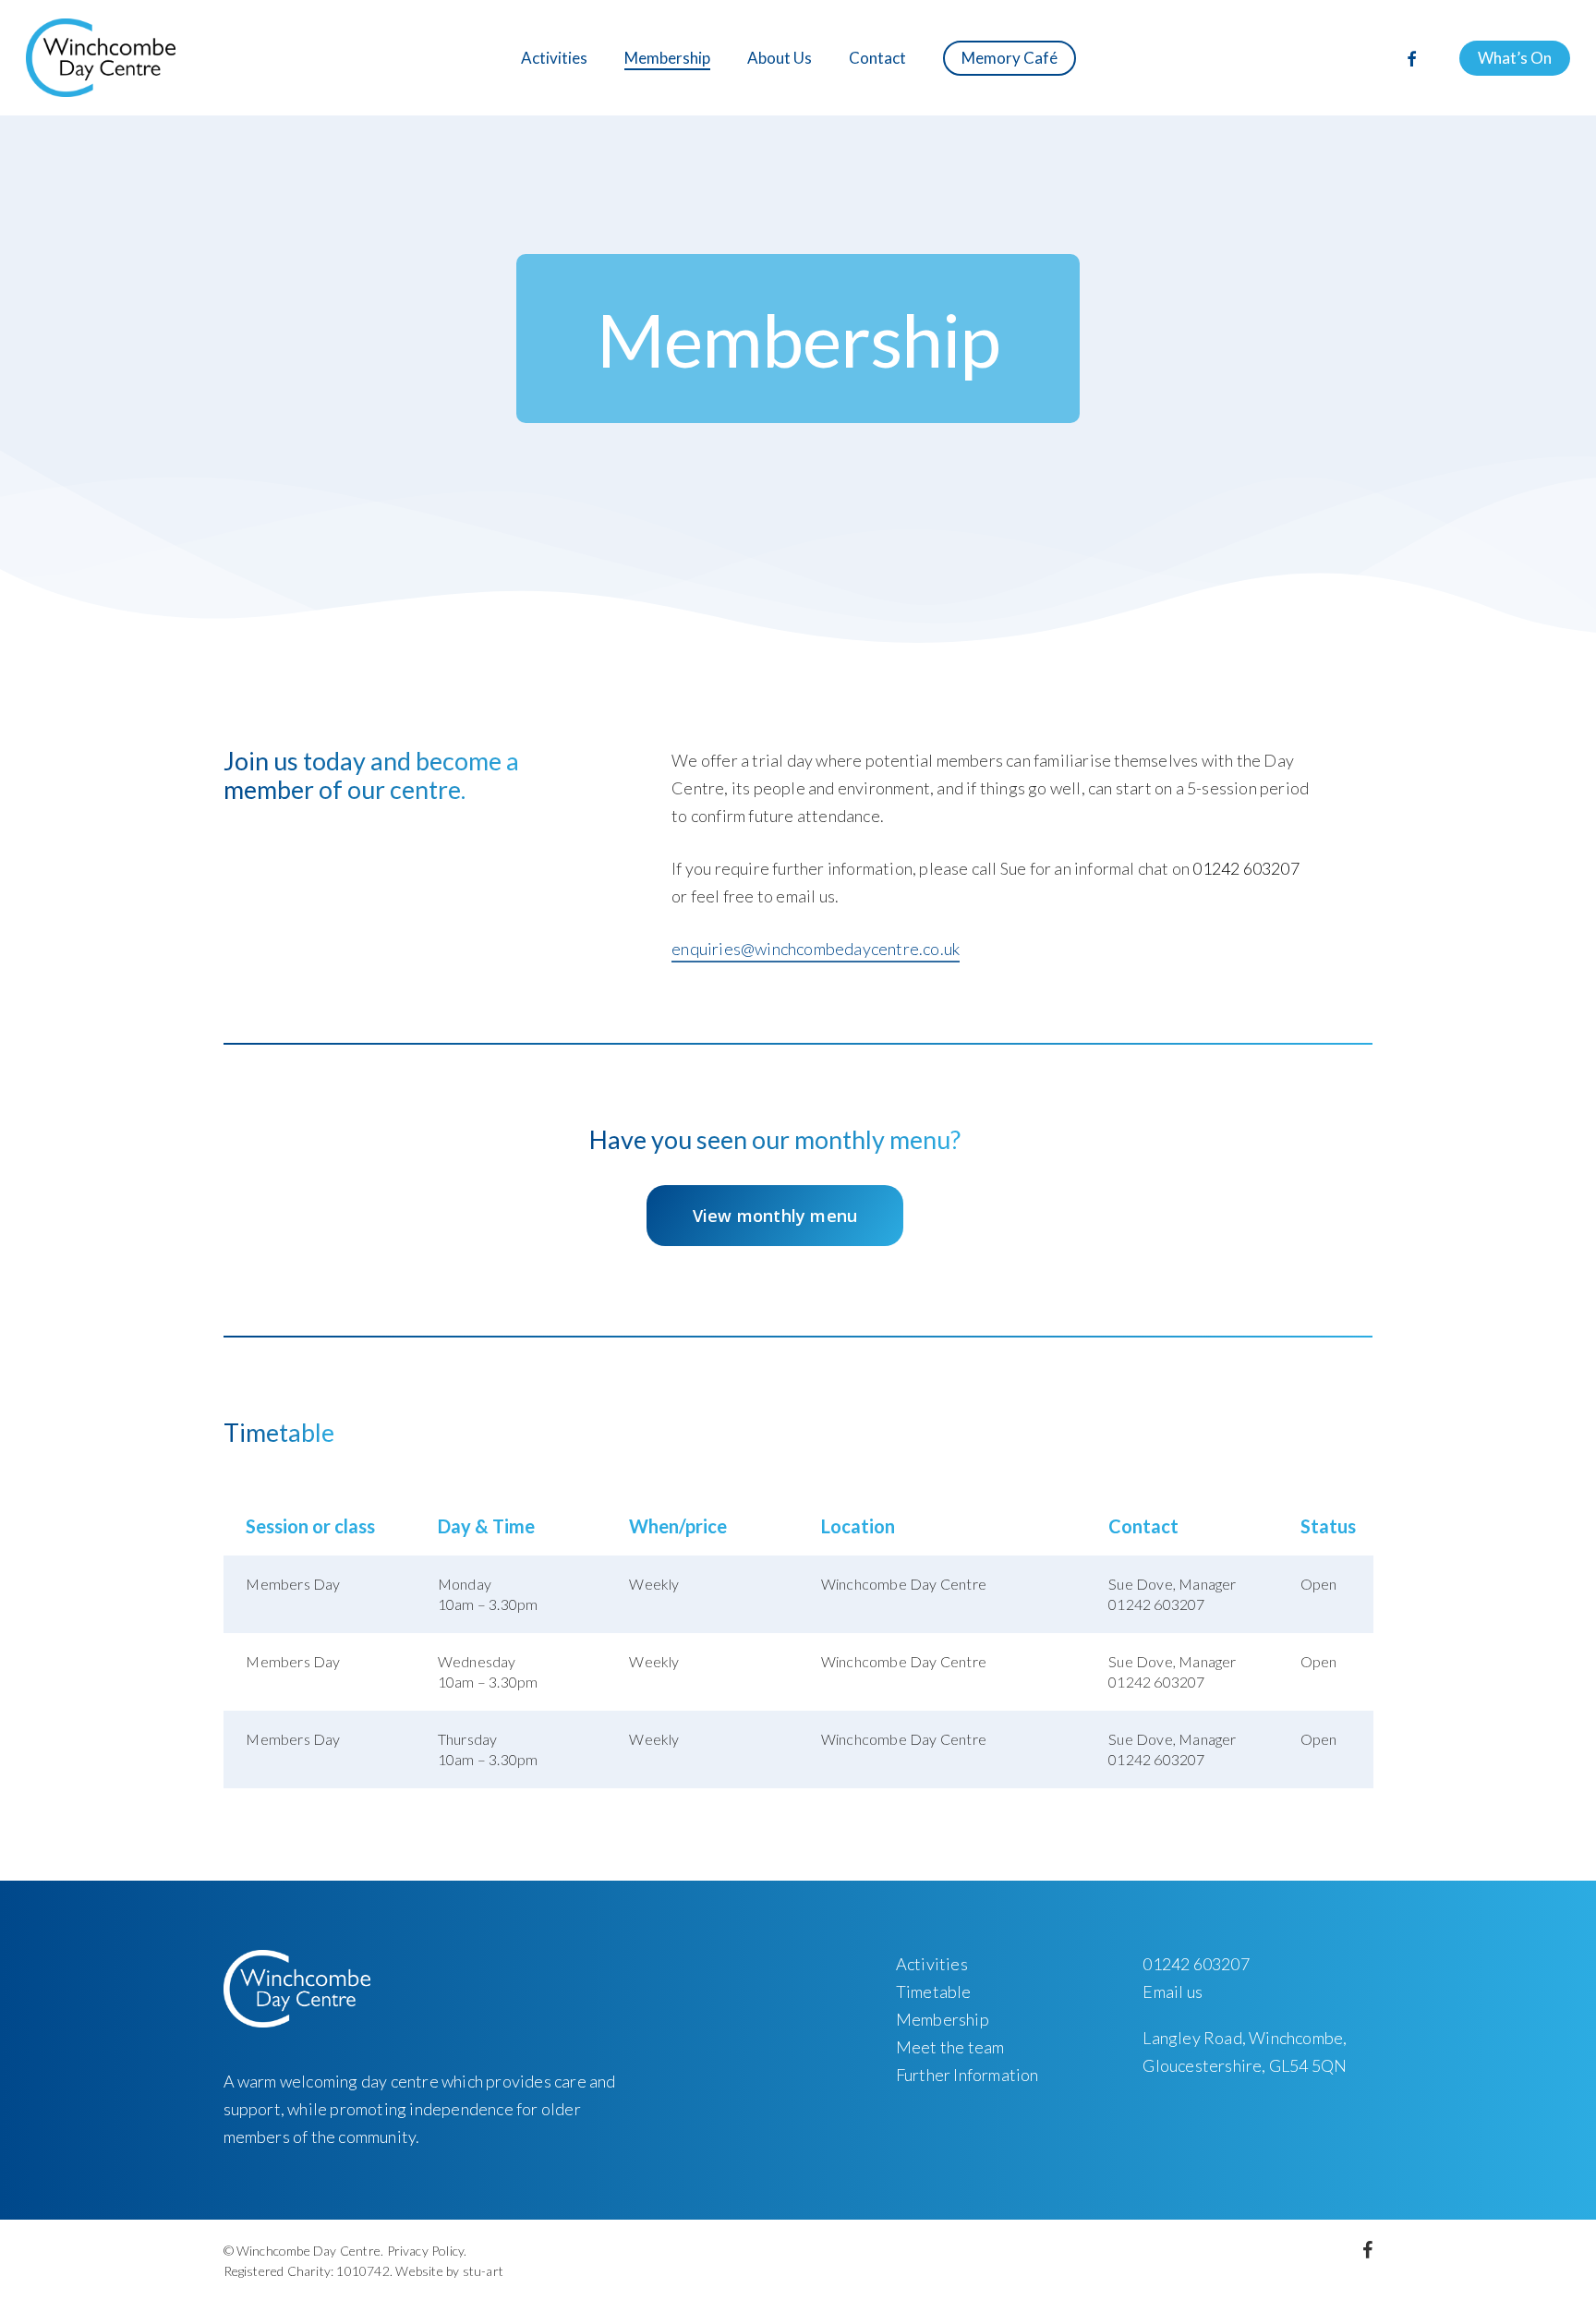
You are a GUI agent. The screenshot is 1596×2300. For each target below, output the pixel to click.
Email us (1173, 1991)
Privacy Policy (426, 2251)
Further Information (967, 2075)
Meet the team (950, 2047)
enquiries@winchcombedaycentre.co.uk (816, 949)
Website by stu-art (449, 2271)
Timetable (934, 1991)
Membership (943, 2019)
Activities (932, 1964)
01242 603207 (1245, 868)
